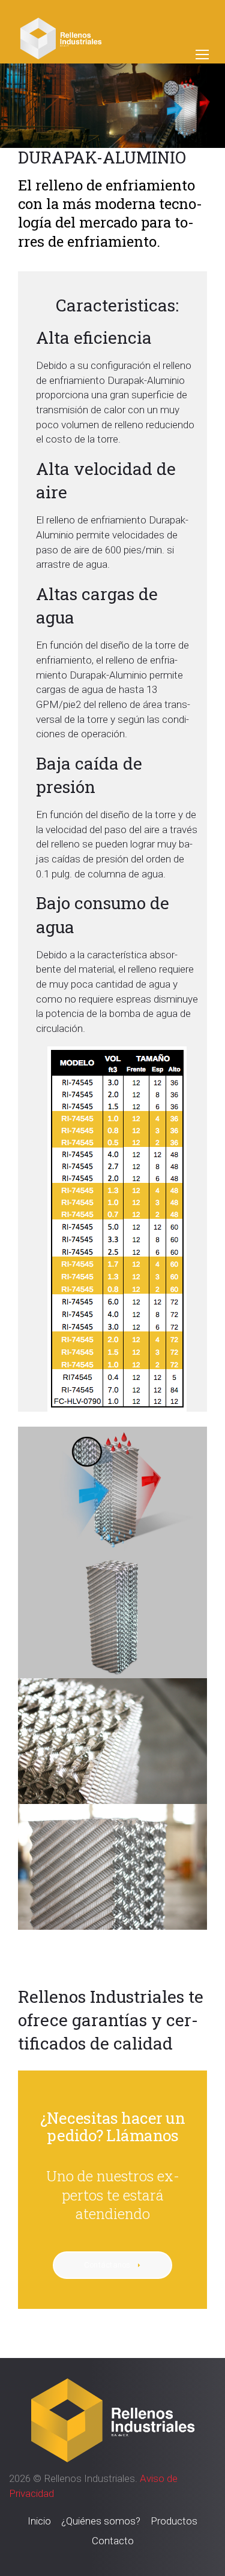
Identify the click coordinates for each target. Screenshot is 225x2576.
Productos (174, 2521)
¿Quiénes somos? (101, 2521)
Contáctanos (108, 2265)
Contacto (113, 2541)
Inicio (39, 2521)
